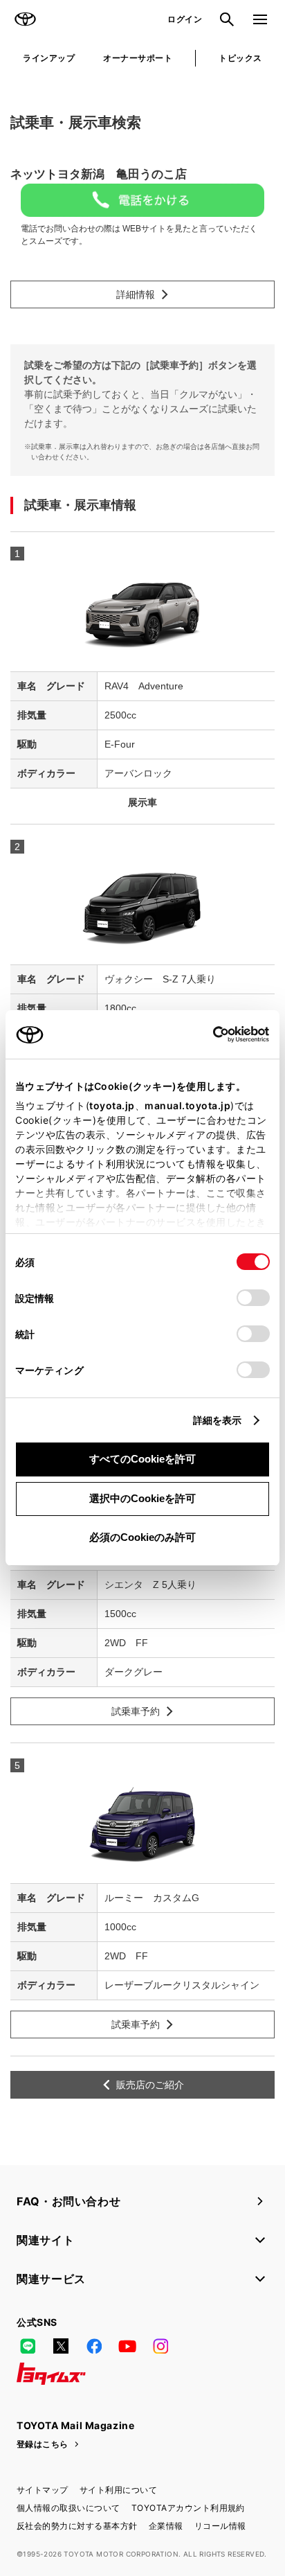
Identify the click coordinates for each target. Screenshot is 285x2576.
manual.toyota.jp (187, 1105)
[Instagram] (160, 2346)
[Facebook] (94, 2346)
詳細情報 (136, 294)
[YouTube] (127, 2346)
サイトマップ (43, 2490)
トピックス (240, 58)
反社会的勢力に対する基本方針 (77, 2526)
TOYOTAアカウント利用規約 (188, 2508)
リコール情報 (220, 2526)
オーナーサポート (138, 58)
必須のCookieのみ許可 (142, 1537)
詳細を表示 (218, 1420)
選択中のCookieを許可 (142, 1498)
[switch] (253, 1298)
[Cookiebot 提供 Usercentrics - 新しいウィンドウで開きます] (209, 1034)
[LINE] (28, 2346)
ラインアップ (49, 58)
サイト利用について (118, 2490)
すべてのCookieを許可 (142, 1459)
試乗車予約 (136, 1711)
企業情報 (166, 2526)
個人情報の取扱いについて (68, 2508)
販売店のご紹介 (150, 2085)
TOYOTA (25, 19)
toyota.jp (112, 1105)
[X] (61, 2346)
